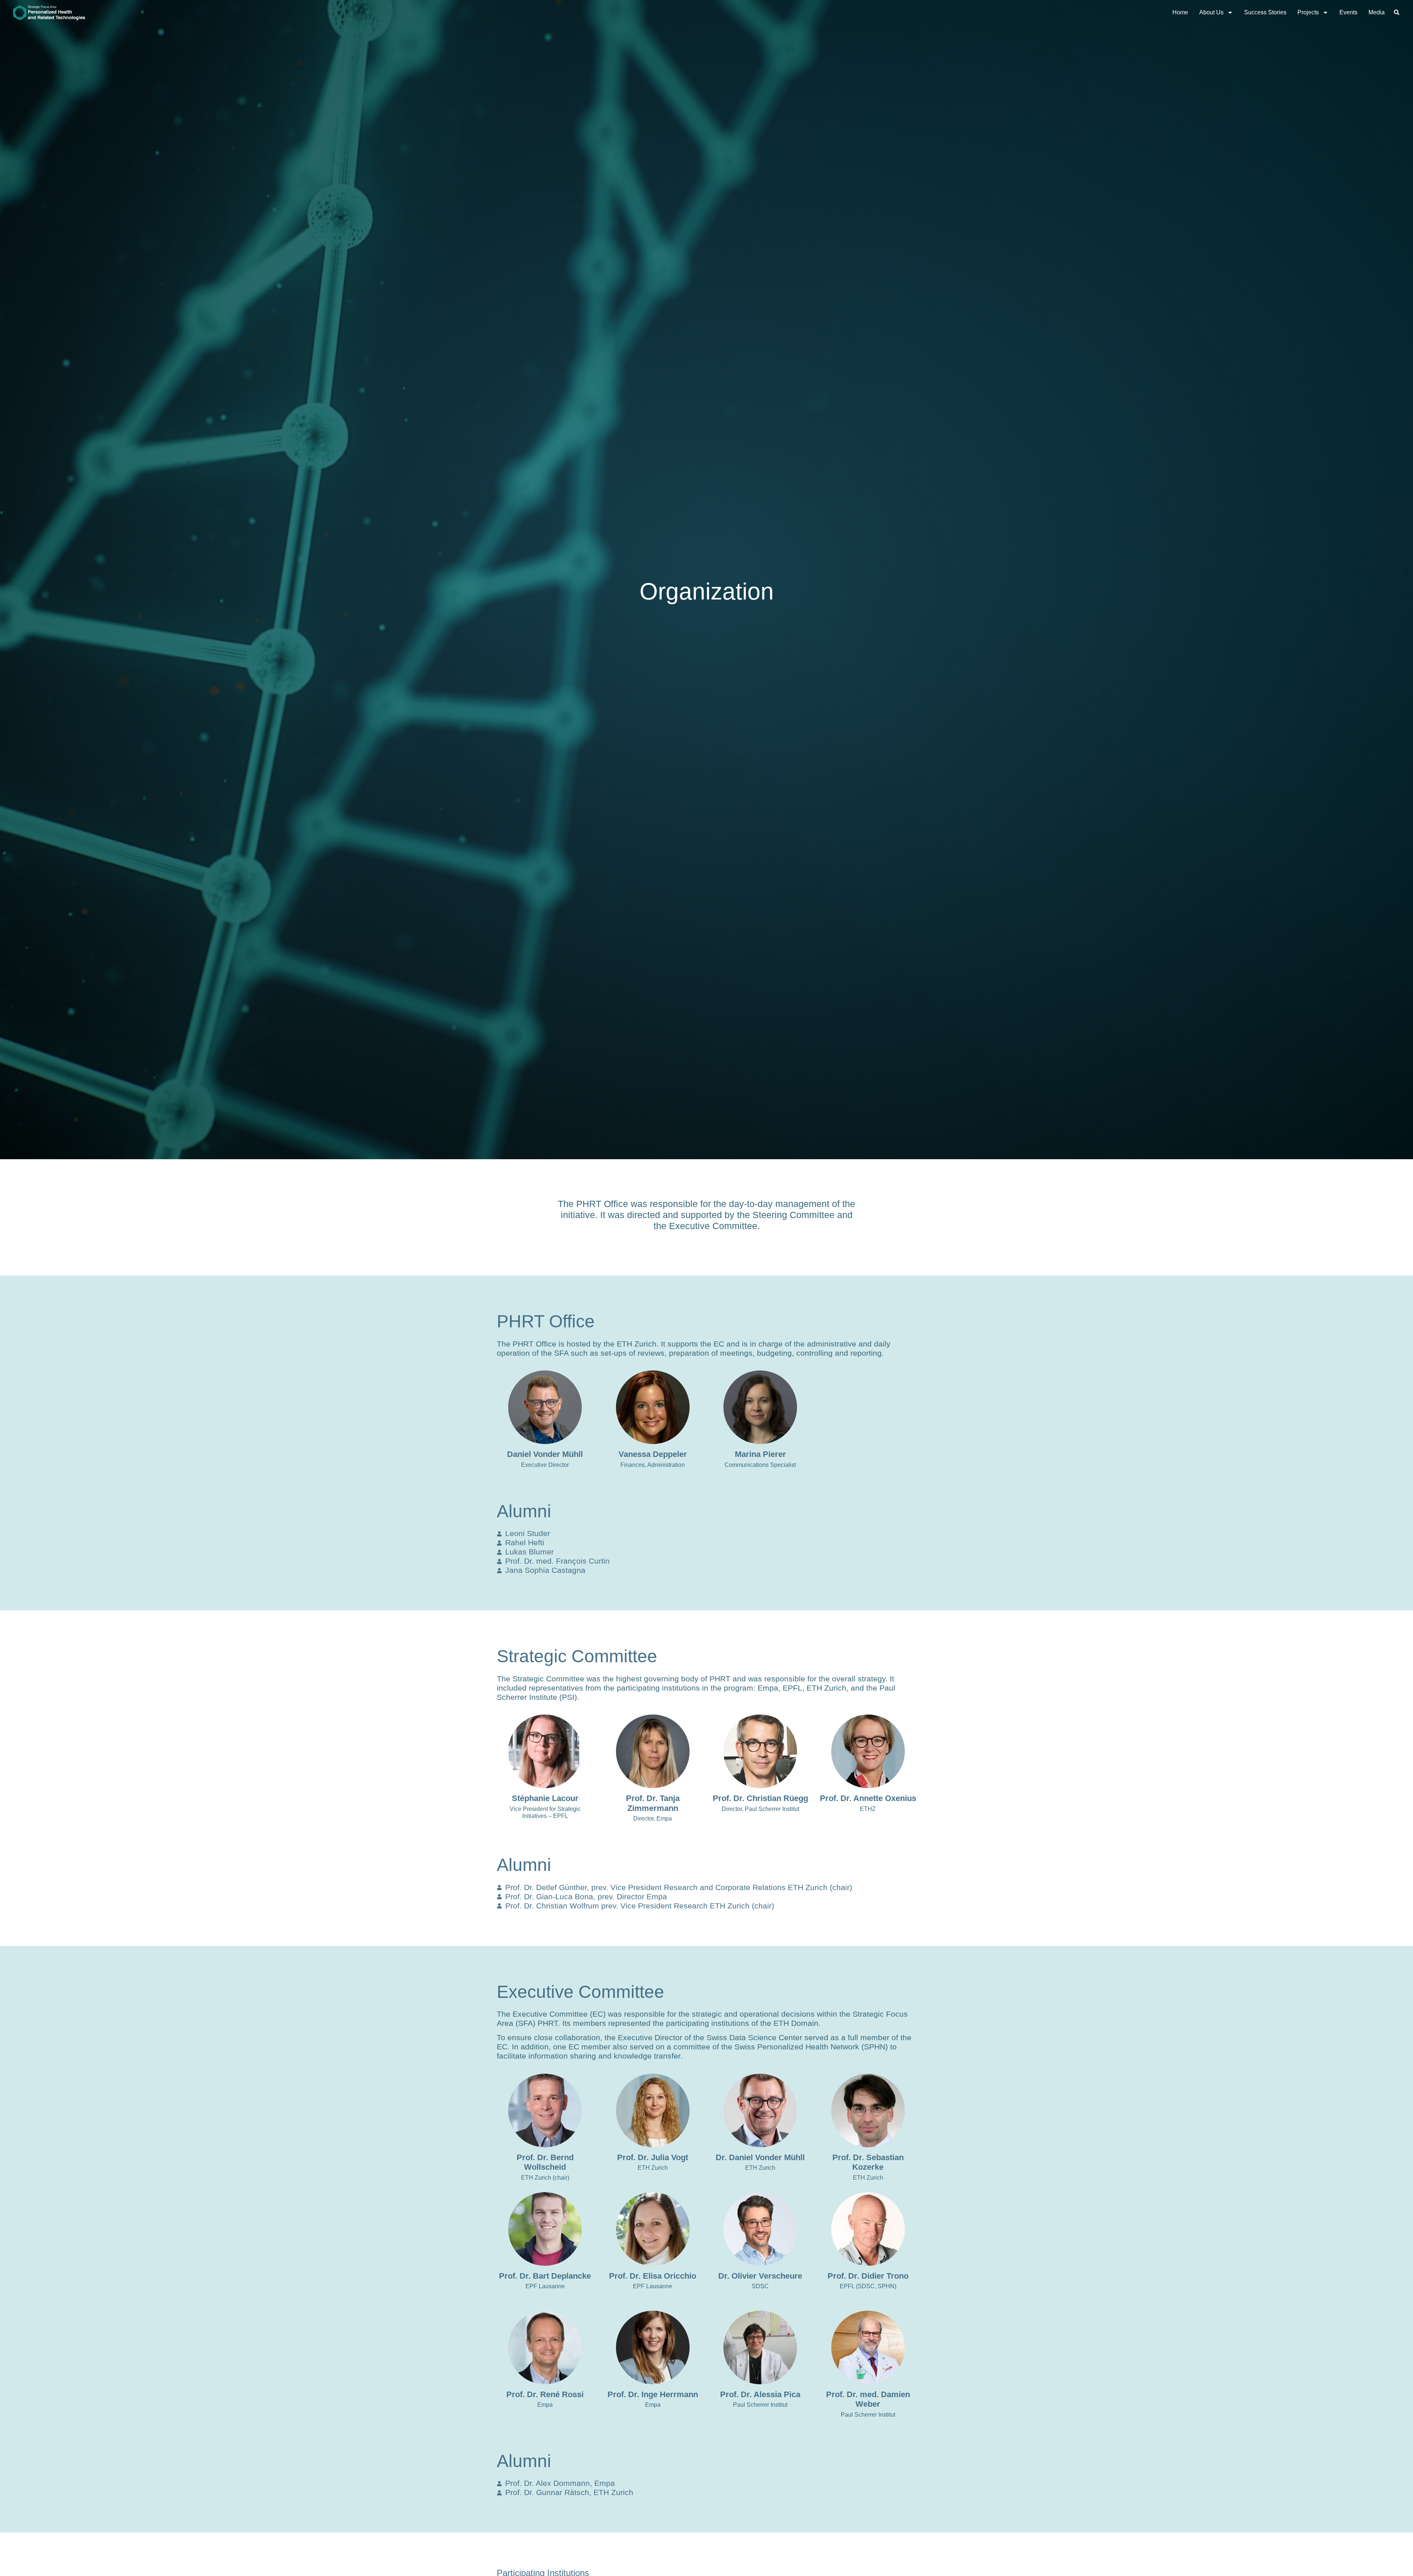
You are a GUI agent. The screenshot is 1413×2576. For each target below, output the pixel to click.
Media (1377, 12)
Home (1180, 12)
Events (1348, 12)
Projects (1308, 12)
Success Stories (1265, 12)
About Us (1211, 12)
